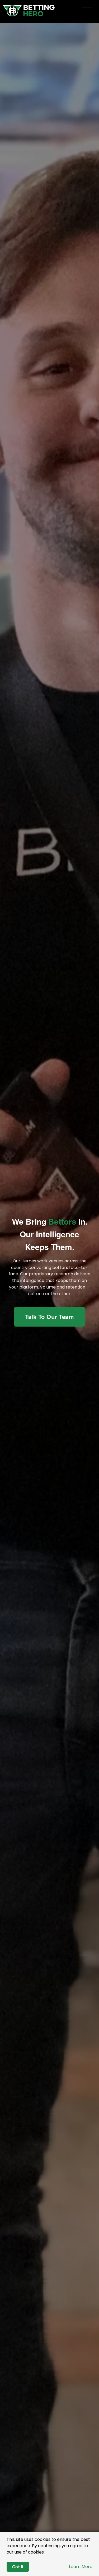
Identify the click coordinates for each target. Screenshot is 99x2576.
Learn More (81, 2567)
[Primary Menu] (87, 11)
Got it (18, 2567)
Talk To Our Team (49, 1317)
